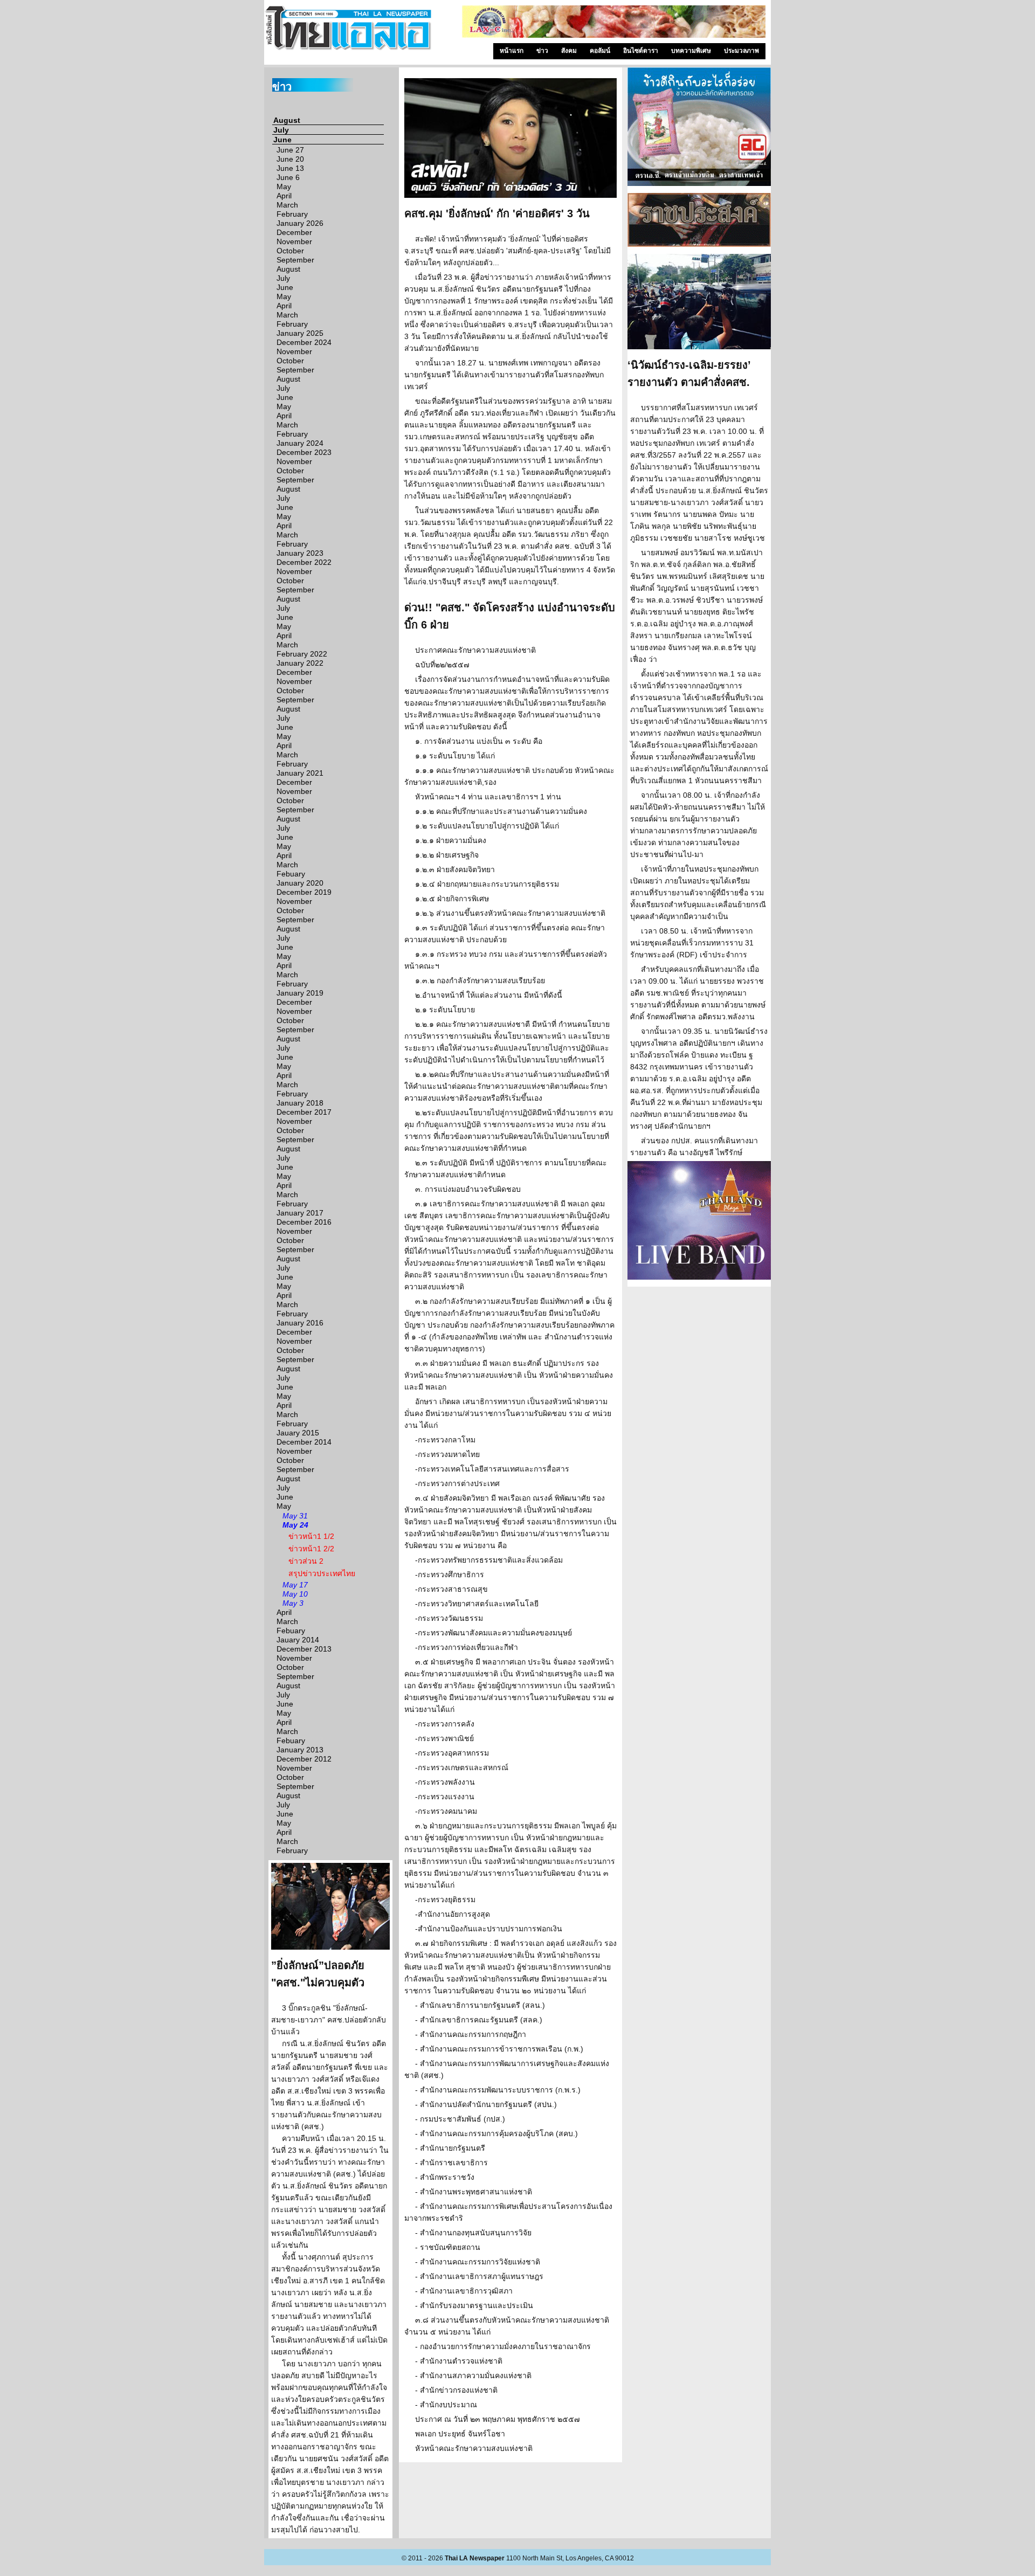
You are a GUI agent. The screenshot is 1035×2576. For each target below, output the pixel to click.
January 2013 (300, 1750)
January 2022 (300, 663)
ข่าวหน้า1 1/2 (311, 1536)
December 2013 (304, 1649)
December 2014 (304, 1442)
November (294, 241)
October (290, 251)
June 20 (290, 159)
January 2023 (300, 553)
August (287, 120)
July (281, 130)
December (294, 232)
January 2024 (300, 443)
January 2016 (300, 1323)
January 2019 (300, 993)
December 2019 (304, 892)
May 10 (295, 1594)
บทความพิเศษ (691, 51)
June (282, 140)
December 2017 (304, 1112)
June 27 (290, 150)
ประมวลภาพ (741, 51)
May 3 (293, 1603)
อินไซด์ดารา (641, 51)
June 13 (290, 168)
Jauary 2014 (298, 1640)
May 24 (295, 1525)
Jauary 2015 (298, 1433)
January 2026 (300, 223)
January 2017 (300, 1213)
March (287, 205)
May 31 (295, 1516)
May (284, 187)
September (295, 260)
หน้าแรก (512, 51)
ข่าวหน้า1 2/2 (311, 1549)
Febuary (291, 874)
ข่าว (542, 51)
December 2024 (304, 342)
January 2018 (300, 1103)
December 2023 (304, 452)
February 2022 (302, 654)
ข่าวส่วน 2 (306, 1561)
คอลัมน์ (600, 51)
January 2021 (300, 773)
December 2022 (304, 562)
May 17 (295, 1585)
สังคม (569, 51)
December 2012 (304, 1759)
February (292, 214)
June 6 (288, 177)
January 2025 (300, 333)
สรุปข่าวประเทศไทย (322, 1573)
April (284, 196)
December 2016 (304, 1222)
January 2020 (300, 883)
